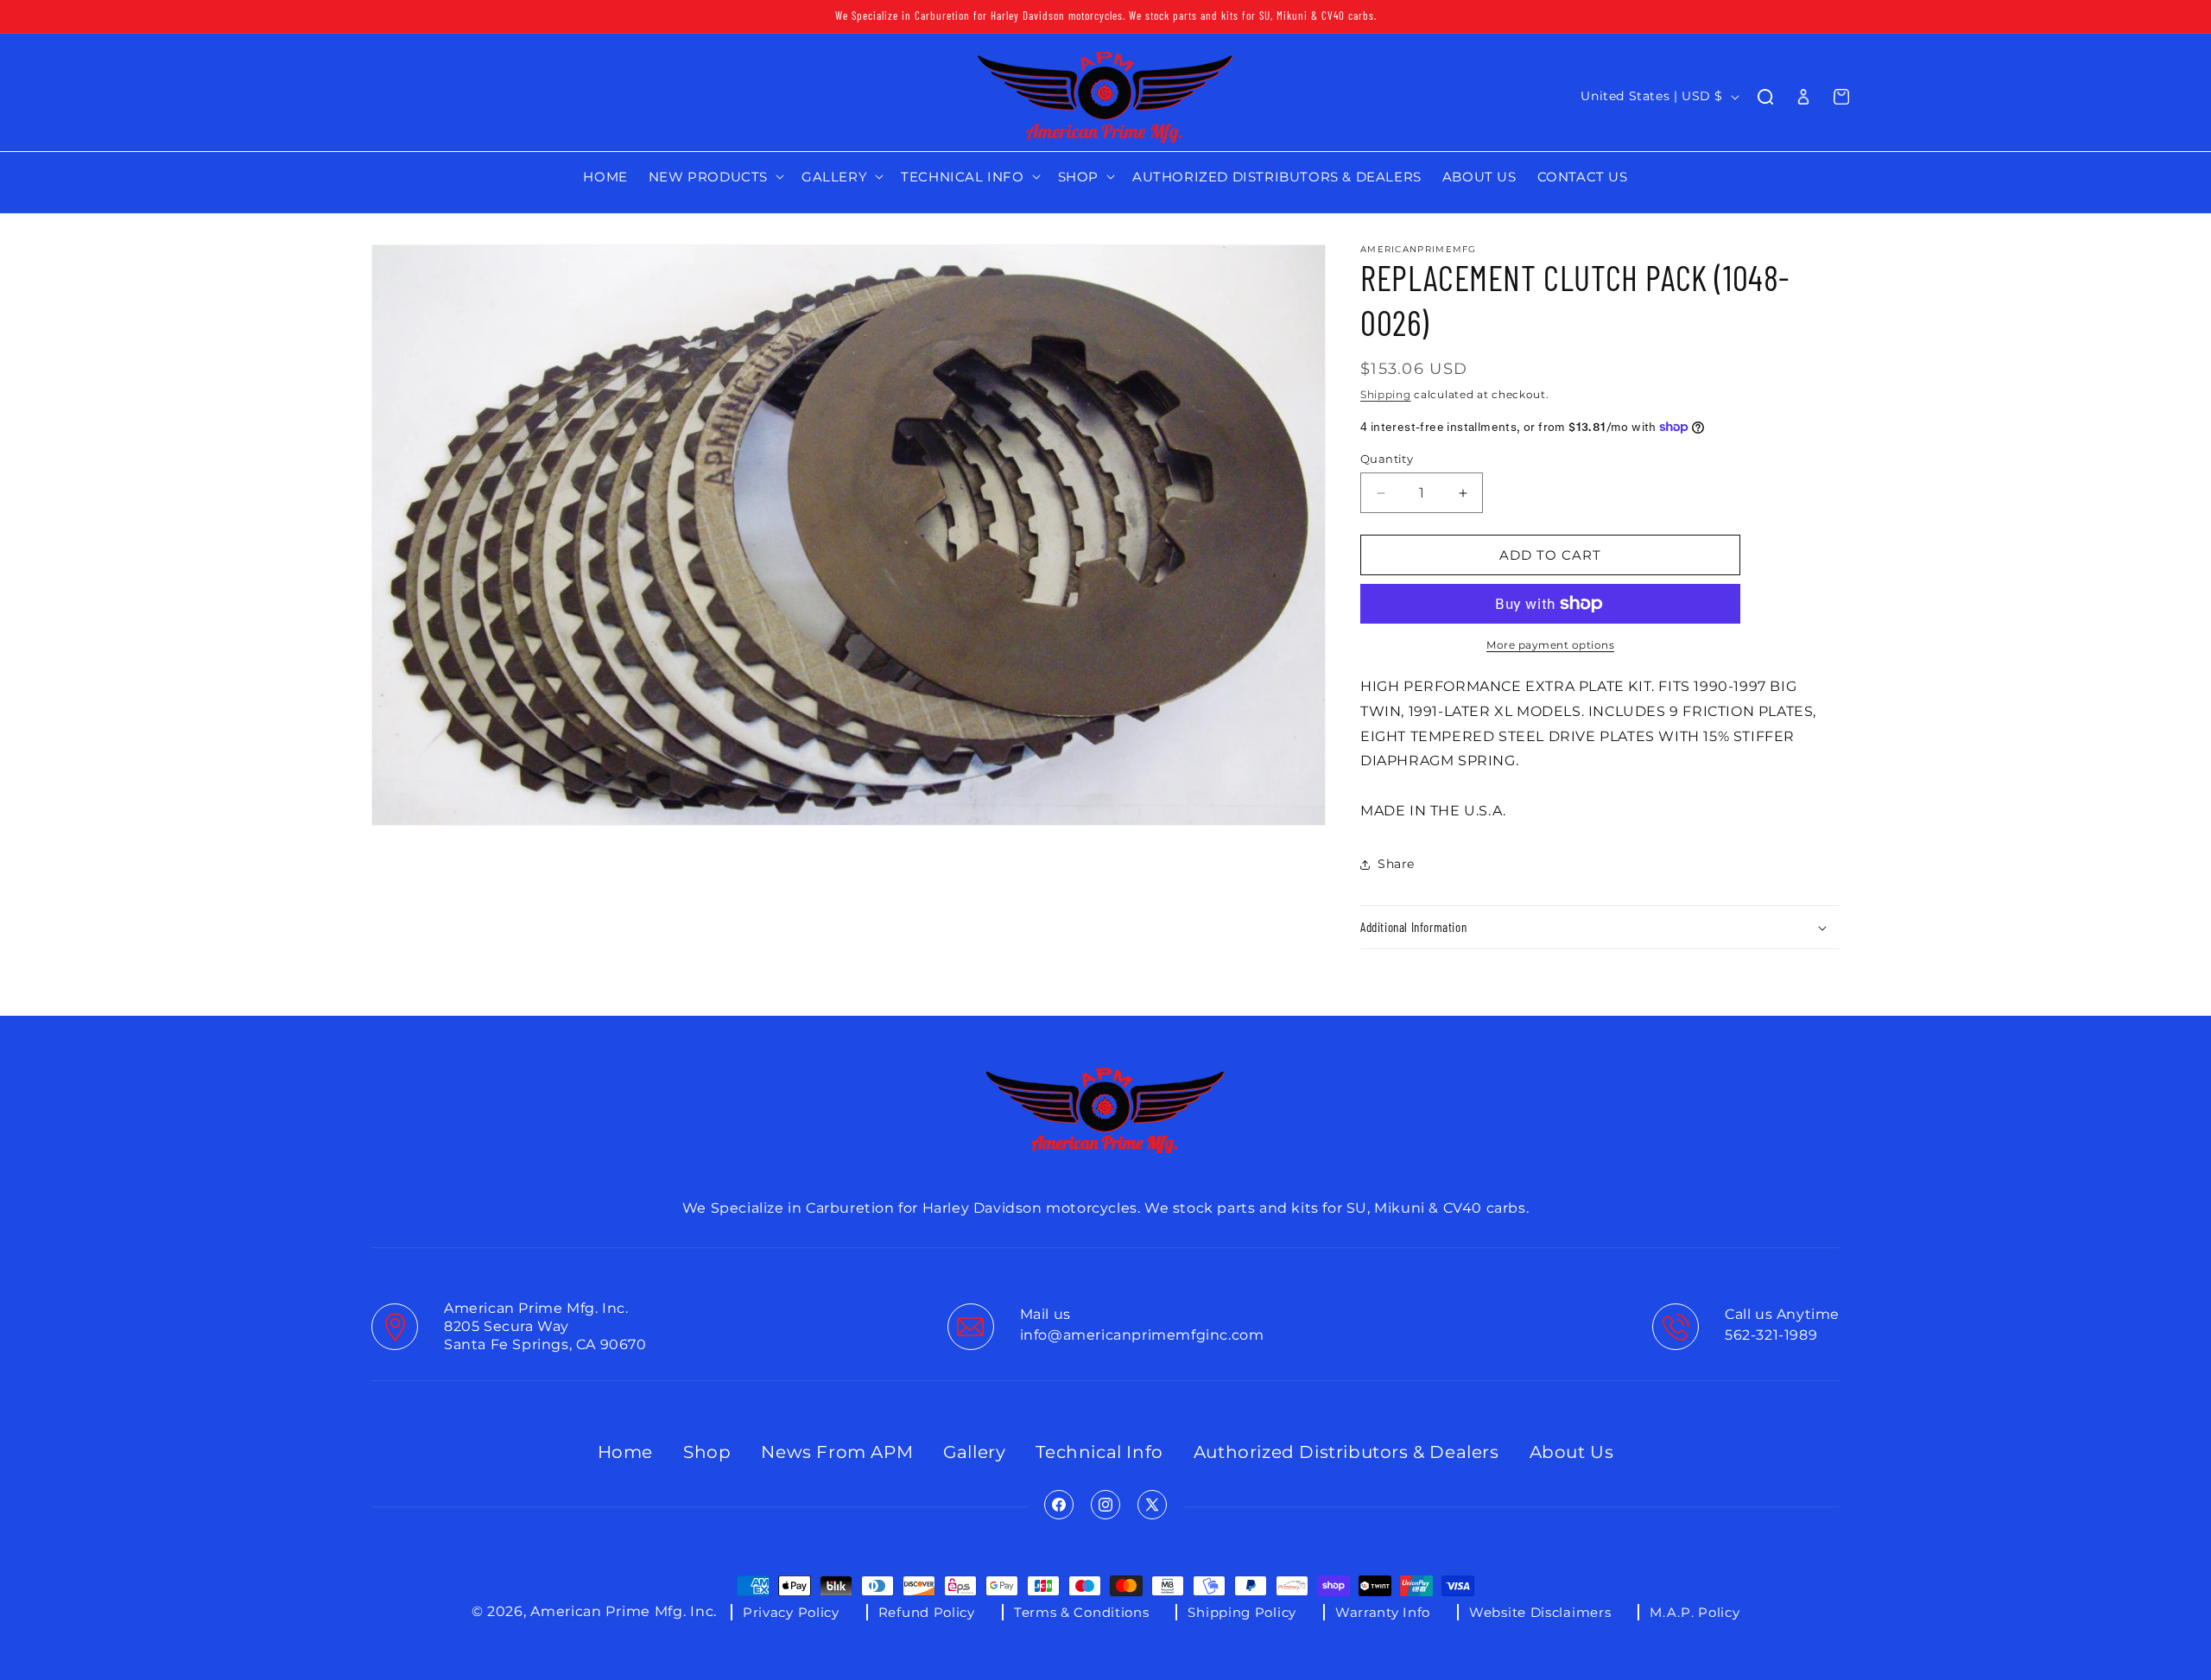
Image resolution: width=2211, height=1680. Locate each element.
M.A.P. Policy (1695, 1612)
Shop (707, 1452)
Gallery (974, 1452)
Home (625, 1452)
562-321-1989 (1771, 1335)
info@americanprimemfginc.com (1142, 1335)
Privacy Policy (791, 1612)
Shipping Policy (1242, 1612)
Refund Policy (927, 1612)
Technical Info (1099, 1452)
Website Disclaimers (1540, 1612)
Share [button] (1396, 864)
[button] (715, 177)
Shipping (1386, 394)
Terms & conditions (1082, 1612)
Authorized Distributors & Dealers (1346, 1452)
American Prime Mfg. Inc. (624, 1612)
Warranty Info (1383, 1612)
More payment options (1550, 645)
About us (1572, 1452)
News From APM (837, 1452)
